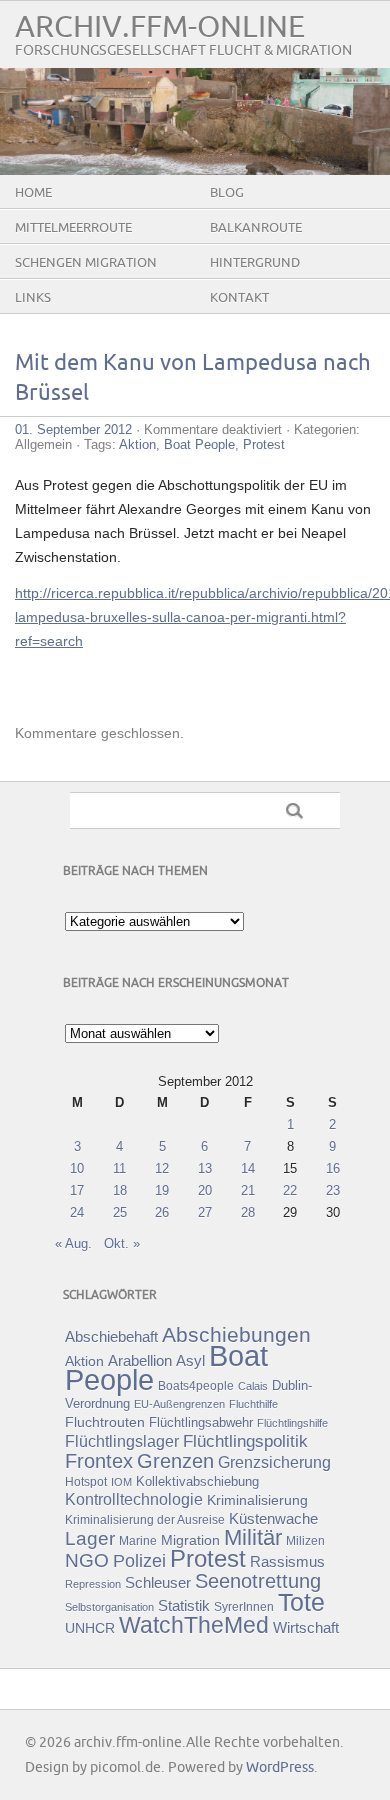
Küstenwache (273, 1518)
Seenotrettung (258, 1580)
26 (162, 1212)
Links (33, 298)
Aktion (137, 444)
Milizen (305, 1540)
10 (77, 1168)
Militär (253, 1537)
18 (120, 1190)
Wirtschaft (306, 1628)
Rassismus (287, 1562)
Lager (90, 1538)
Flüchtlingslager (122, 1441)
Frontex (99, 1461)
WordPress (280, 1767)
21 (248, 1190)
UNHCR (90, 1628)
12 (162, 1168)
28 (248, 1212)
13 (205, 1168)
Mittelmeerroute (73, 228)
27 (205, 1212)
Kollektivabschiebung (197, 1481)
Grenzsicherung (274, 1462)
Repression (93, 1584)
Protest (264, 444)
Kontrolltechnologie (134, 1499)
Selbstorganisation (109, 1607)
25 (120, 1212)
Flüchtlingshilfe (292, 1423)
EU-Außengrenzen (179, 1404)
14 (248, 1168)
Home (33, 193)
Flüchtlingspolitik (245, 1441)
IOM (121, 1482)
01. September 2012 (73, 429)
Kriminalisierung (257, 1500)
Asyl (190, 1360)
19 (162, 1190)
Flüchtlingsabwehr (201, 1422)
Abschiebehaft (111, 1337)
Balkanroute (256, 228)
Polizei (139, 1561)
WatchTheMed (194, 1625)
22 (290, 1190)
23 (333, 1190)
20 (205, 1190)
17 (77, 1190)
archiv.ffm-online (160, 27)
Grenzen (175, 1461)
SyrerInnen (244, 1607)
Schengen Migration (86, 263)
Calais (253, 1386)
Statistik (184, 1605)
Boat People (199, 444)
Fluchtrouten (105, 1422)
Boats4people (196, 1386)
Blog (227, 193)
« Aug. (73, 1243)
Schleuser (158, 1582)
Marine (138, 1540)
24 (77, 1212)
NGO (87, 1560)
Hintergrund (255, 263)
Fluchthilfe (253, 1404)
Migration (190, 1540)
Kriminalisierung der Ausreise (145, 1520)
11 (119, 1168)
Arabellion (140, 1361)
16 (333, 1168)
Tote (301, 1602)
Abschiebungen (236, 1334)
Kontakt (239, 298)
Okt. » (122, 1243)
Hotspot (86, 1482)
